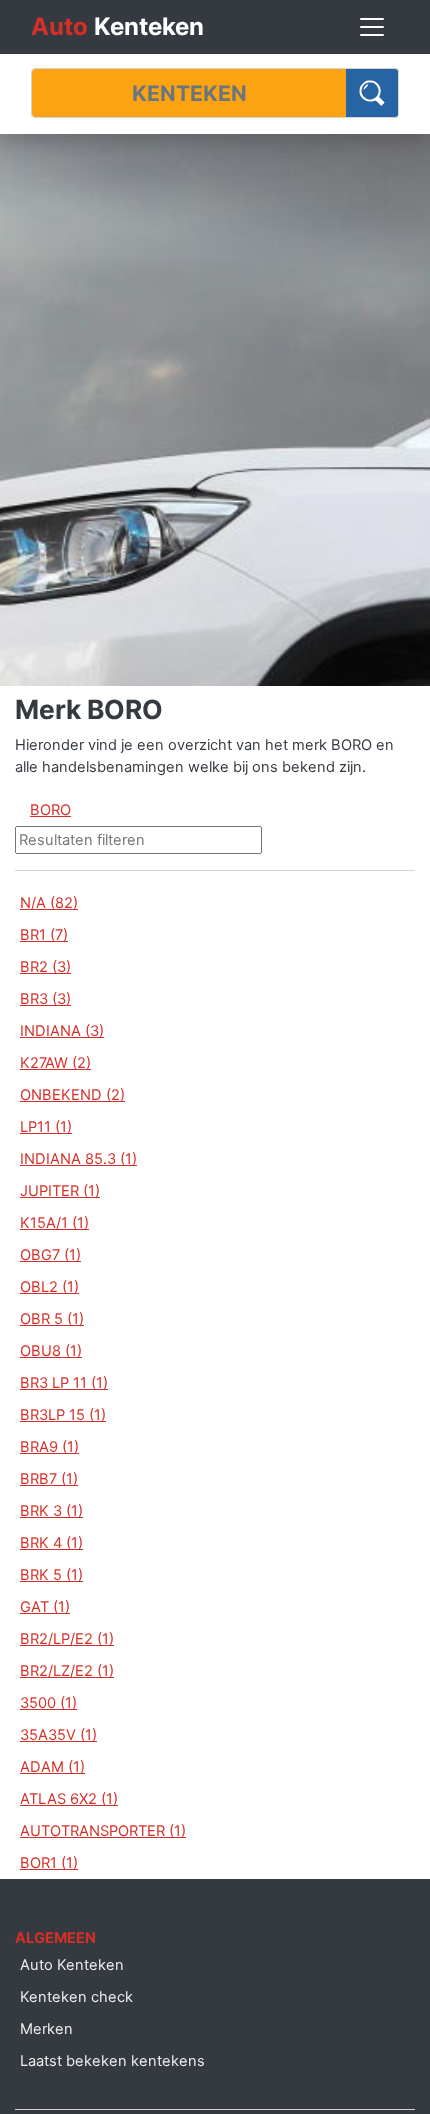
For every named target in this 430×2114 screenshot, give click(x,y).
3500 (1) (48, 1703)
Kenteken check (76, 1997)
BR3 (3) (45, 999)
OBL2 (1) (49, 1287)
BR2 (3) (45, 967)
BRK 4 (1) (51, 1543)
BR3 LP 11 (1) (64, 1383)
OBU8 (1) (51, 1351)
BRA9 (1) (49, 1447)
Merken (46, 2029)
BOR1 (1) (49, 1863)
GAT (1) (45, 1607)
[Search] (372, 93)
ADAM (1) (52, 1767)
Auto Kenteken (72, 1965)
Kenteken (117, 26)
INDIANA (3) (62, 1031)
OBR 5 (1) (52, 1319)
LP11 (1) (46, 1127)
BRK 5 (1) (51, 1575)
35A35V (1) (58, 1735)
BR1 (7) (44, 935)
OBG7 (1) (50, 1255)
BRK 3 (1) (51, 1511)
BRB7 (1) (49, 1479)
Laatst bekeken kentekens (112, 2061)
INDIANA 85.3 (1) (78, 1159)
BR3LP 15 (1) (63, 1415)
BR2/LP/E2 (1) (67, 1639)
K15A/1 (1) (54, 1223)
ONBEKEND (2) (72, 1095)
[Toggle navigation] (372, 27)
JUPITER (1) (60, 1191)
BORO (50, 810)
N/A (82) (49, 903)
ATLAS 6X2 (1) (69, 1799)
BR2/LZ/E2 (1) (67, 1671)
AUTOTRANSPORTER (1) (103, 1831)
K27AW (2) (55, 1063)
